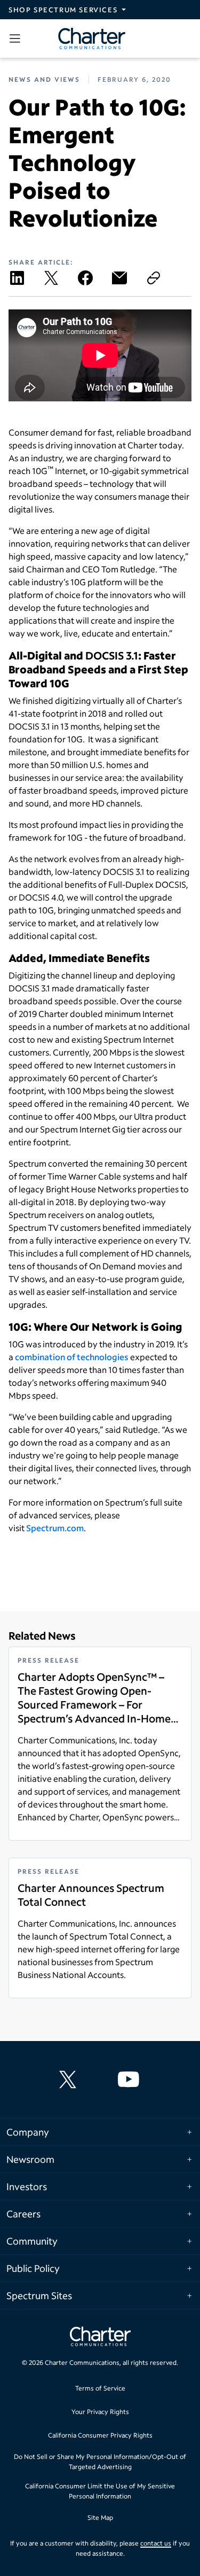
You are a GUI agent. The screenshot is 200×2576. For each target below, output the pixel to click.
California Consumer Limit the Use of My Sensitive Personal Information (100, 2491)
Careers (23, 2214)
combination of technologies (72, 1357)
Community (32, 2241)
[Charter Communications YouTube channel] (131, 2080)
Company (28, 2132)
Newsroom (30, 2159)
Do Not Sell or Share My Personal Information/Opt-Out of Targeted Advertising (100, 2462)
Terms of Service (100, 2388)
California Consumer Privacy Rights (100, 2435)
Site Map (100, 2517)
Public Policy (33, 2268)
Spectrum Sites (39, 2295)
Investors (27, 2186)
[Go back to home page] (100, 2338)
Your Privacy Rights (100, 2412)
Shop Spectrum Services (63, 10)
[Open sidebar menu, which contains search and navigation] (17, 38)
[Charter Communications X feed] (70, 2080)
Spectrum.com (55, 1528)
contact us (156, 2543)
